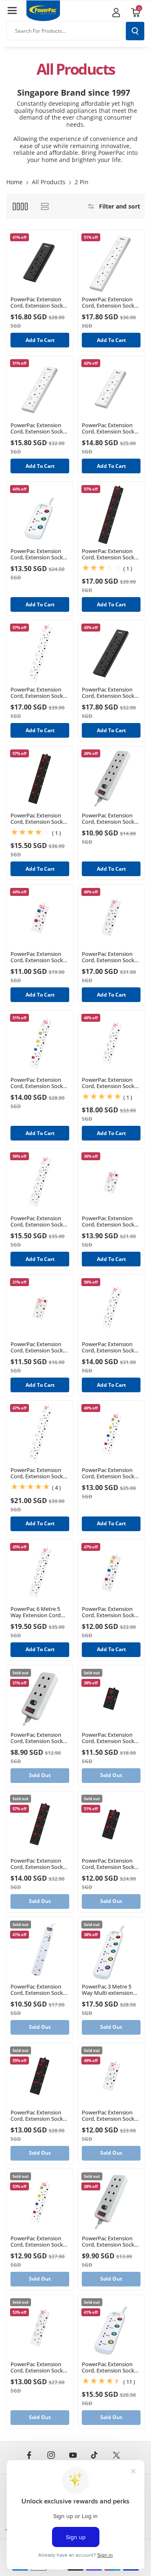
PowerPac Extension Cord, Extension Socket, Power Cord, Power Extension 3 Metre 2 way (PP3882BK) (111, 1864)
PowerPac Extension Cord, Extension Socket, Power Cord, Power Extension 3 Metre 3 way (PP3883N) (40, 2367)
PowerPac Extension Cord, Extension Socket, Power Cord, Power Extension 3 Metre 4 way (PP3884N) (111, 1347)
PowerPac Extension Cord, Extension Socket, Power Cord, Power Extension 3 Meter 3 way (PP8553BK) (40, 303)
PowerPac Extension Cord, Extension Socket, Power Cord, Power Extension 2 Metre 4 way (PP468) (40, 1990)
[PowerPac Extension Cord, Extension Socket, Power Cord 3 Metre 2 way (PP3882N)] (111, 2076)
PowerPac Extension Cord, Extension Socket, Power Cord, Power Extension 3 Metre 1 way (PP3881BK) (111, 1738)
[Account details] (116, 13)
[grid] (20, 206)
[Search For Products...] (135, 31)
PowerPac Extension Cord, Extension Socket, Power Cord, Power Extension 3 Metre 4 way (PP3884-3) (40, 2242)
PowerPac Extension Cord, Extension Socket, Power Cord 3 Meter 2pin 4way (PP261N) (111, 2242)
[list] (45, 206)
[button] (12, 10)
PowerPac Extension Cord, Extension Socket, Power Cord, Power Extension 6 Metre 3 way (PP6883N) (111, 957)
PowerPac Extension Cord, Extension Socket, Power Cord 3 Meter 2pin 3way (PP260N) (40, 1738)
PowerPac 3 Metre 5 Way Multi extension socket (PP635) (107, 1990)
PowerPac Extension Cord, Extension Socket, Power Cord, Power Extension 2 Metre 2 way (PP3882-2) (40, 957)
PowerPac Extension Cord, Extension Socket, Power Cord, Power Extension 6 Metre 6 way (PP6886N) (40, 1473)
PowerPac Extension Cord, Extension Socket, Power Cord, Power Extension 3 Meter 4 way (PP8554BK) (111, 693)
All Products (49, 182)
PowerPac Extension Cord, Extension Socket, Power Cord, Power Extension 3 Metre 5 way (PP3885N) (40, 1221)
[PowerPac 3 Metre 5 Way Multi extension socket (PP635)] (111, 1950)
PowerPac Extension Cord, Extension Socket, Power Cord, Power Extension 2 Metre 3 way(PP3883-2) (111, 1612)
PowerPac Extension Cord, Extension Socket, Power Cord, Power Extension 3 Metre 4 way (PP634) (111, 2367)
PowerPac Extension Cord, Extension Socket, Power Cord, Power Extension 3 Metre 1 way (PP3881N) (40, 1347)
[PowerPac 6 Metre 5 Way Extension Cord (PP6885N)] (40, 1573)
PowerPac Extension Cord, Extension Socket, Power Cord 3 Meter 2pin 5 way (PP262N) (111, 819)
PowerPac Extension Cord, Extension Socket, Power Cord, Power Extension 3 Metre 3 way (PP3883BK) (40, 2116)
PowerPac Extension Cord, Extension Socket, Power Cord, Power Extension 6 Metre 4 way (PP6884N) (111, 1083)
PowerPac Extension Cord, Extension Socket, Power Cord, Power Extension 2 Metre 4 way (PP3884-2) (111, 1473)
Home (14, 182)
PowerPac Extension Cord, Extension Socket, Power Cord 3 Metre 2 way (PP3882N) (111, 2116)
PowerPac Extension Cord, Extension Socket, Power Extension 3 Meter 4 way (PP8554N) (40, 428)
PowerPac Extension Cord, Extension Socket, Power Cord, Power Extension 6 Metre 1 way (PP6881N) (111, 1221)
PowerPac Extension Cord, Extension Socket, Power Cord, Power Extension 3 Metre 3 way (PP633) (40, 554)
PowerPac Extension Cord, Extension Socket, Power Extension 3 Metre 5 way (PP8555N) (111, 303)
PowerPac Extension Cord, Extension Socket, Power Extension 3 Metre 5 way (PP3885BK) (40, 819)
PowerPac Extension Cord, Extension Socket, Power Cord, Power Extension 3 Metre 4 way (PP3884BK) (40, 1864)
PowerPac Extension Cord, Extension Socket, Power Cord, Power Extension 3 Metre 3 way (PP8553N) (111, 428)
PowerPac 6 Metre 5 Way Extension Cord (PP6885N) (36, 1612)
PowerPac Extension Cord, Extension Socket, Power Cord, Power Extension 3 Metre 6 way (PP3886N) (40, 693)
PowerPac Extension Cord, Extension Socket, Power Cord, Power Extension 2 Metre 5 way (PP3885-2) (40, 1083)
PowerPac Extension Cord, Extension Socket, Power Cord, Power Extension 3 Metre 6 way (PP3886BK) (111, 554)
